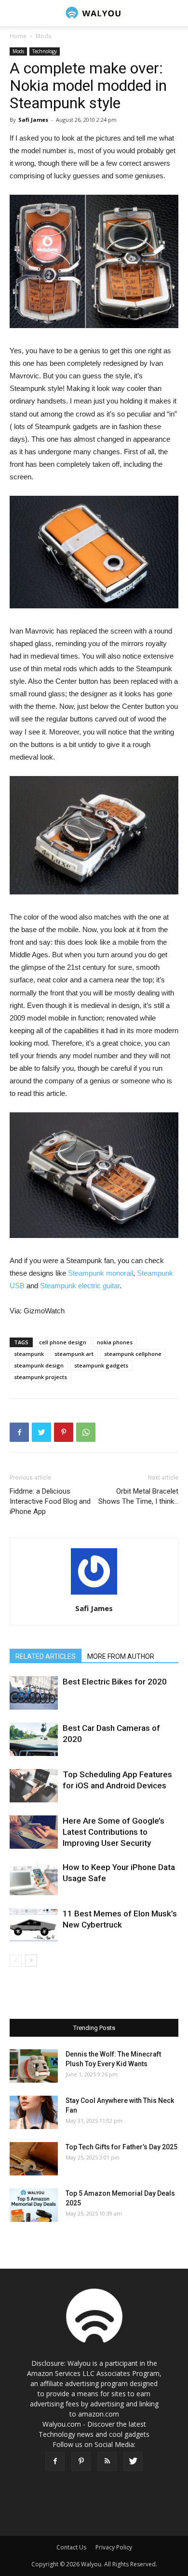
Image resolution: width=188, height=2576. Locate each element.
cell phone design (63, 1342)
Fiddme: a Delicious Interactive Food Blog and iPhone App (50, 1501)
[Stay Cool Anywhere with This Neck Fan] (34, 2112)
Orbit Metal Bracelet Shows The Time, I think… (138, 1496)
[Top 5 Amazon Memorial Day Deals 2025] (34, 2205)
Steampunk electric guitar (80, 1286)
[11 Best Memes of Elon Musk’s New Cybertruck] (34, 1925)
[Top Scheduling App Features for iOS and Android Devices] (34, 1786)
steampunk (29, 1354)
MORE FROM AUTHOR (121, 1656)
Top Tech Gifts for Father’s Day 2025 (121, 2147)
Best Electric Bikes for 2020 (115, 1682)
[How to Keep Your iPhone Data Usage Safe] (34, 1878)
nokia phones (115, 1342)
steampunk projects (40, 1377)
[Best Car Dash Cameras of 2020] (34, 1739)
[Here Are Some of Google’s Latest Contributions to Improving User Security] (34, 1832)
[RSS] (107, 2461)
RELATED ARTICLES (46, 1656)
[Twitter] (133, 2461)
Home (18, 36)
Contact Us (71, 2547)
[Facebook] (55, 2461)
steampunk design (39, 1365)
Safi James (33, 120)
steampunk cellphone (133, 1354)
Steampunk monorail (101, 1273)
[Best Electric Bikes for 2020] (34, 1693)
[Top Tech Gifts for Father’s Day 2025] (34, 2159)
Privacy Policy (114, 2547)
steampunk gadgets (101, 1365)
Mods (43, 36)
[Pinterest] (81, 2461)
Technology (45, 51)
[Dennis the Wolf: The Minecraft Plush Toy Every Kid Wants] (34, 2066)
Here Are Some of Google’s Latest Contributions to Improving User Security (114, 1832)
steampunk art (74, 1354)
